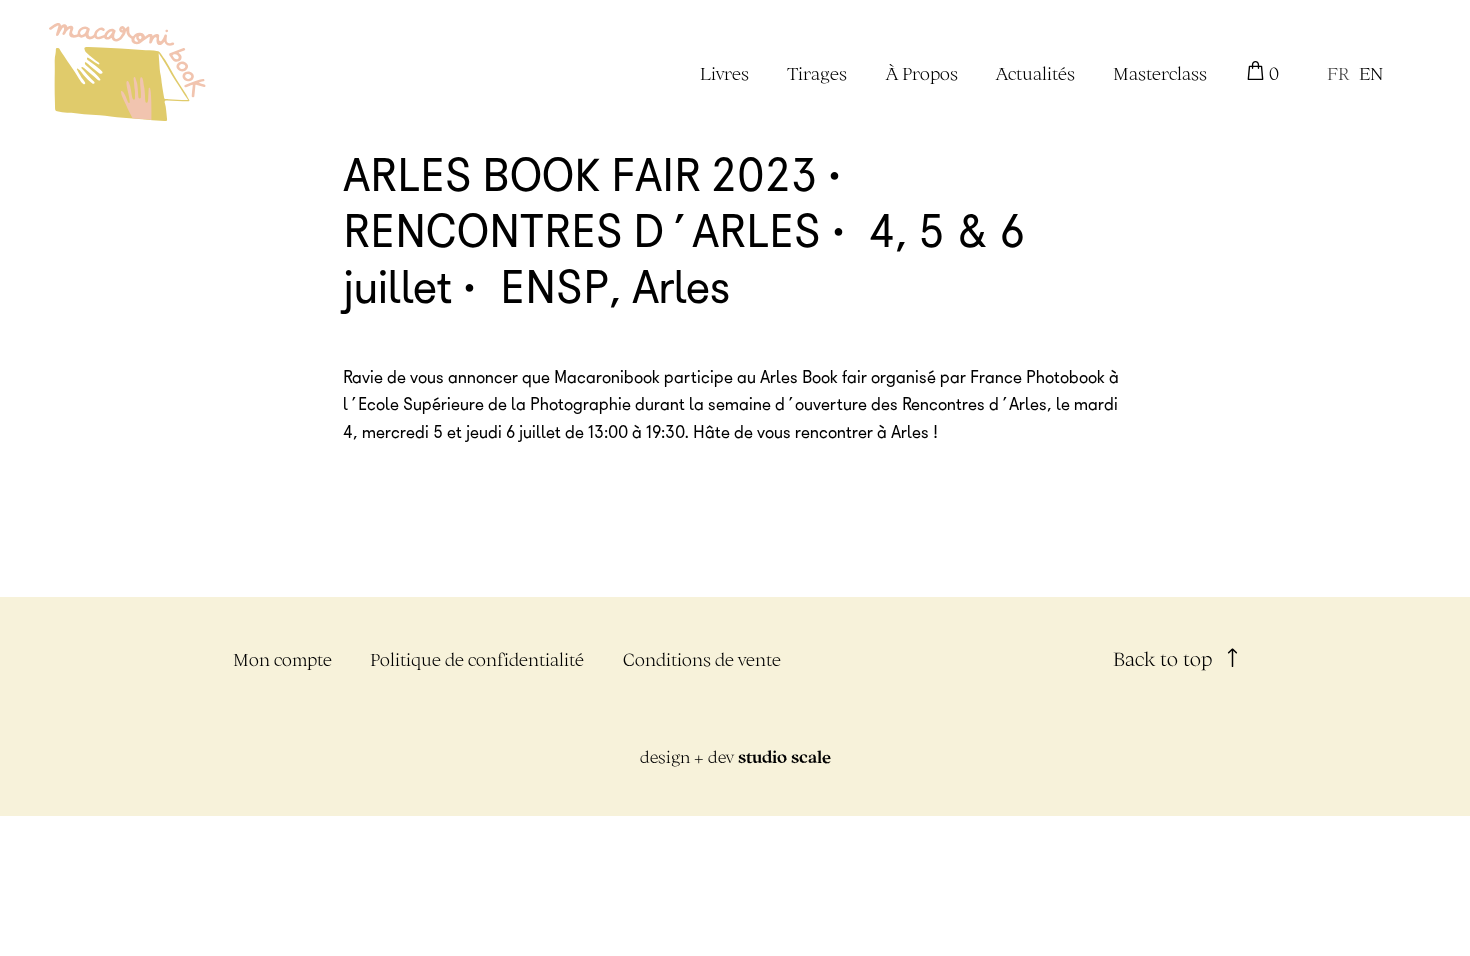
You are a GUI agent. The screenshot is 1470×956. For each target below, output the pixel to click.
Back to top (1165, 658)
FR (1338, 73)
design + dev (735, 757)
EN (1371, 73)
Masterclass (1160, 73)
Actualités (1035, 73)
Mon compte (282, 659)
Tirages (817, 73)
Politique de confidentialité (477, 659)
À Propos (922, 73)
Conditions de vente (702, 659)
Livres (724, 73)
